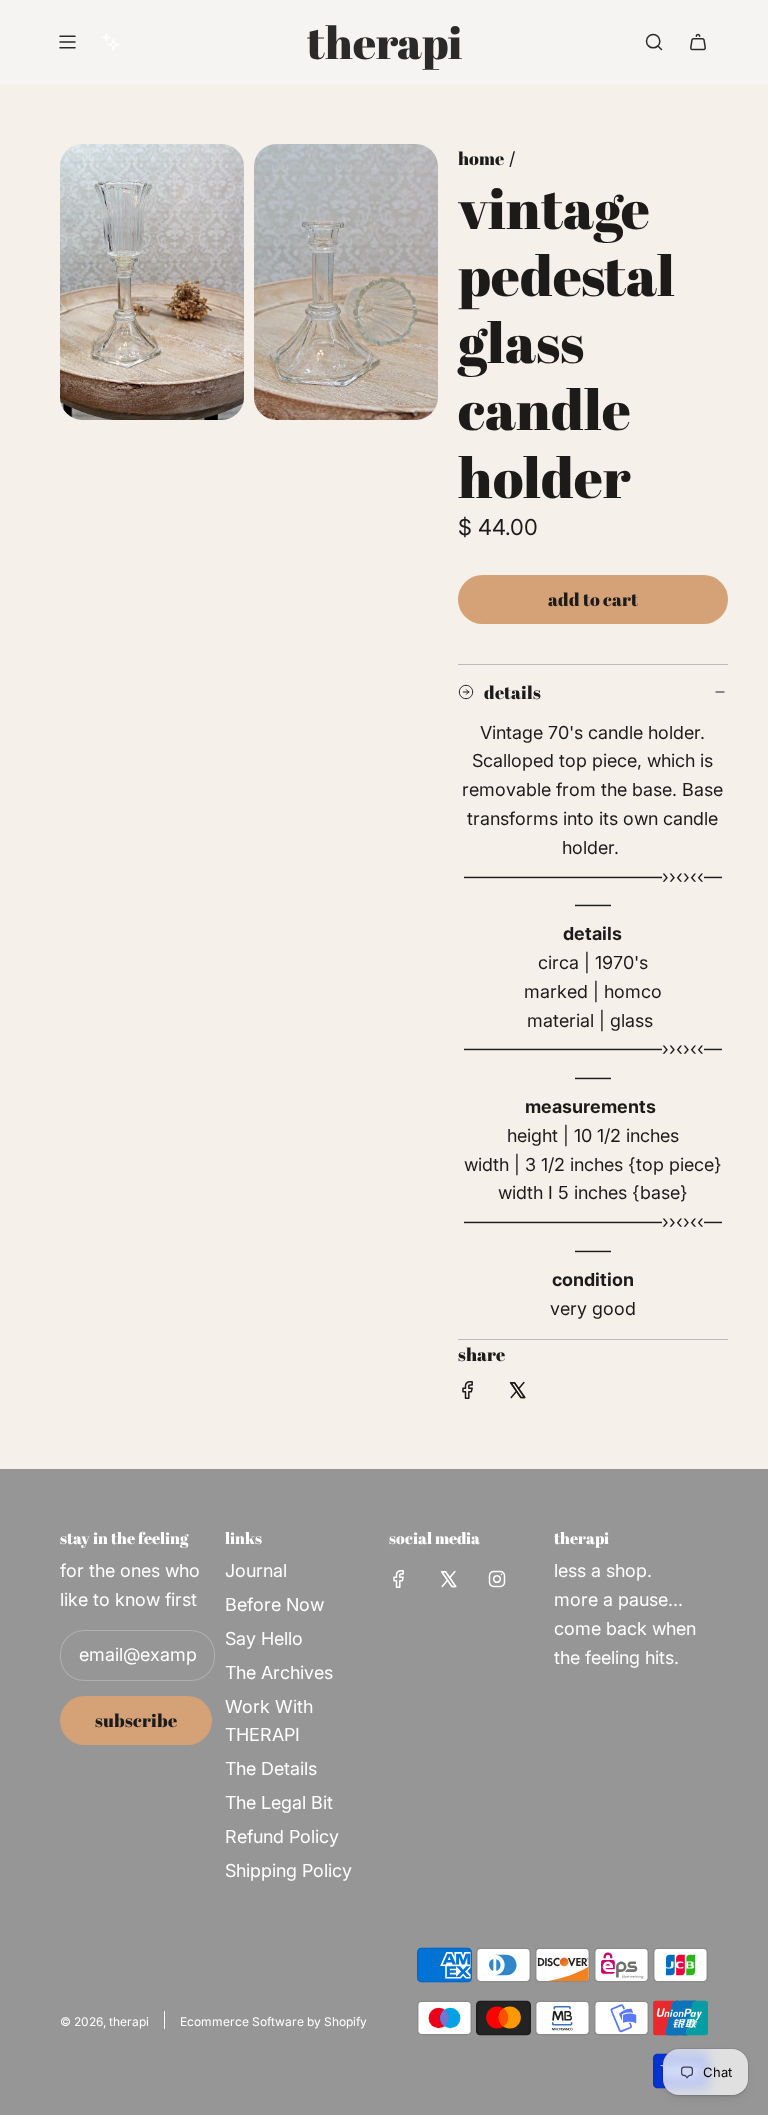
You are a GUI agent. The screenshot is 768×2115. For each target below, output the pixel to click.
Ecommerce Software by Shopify (273, 2021)
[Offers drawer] (111, 42)
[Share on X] (517, 1394)
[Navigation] (67, 42)
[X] (448, 1579)
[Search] (654, 42)
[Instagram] (497, 1579)
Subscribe (136, 1720)
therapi (384, 42)
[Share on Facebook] (468, 1394)
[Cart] (698, 42)
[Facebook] (399, 1579)
